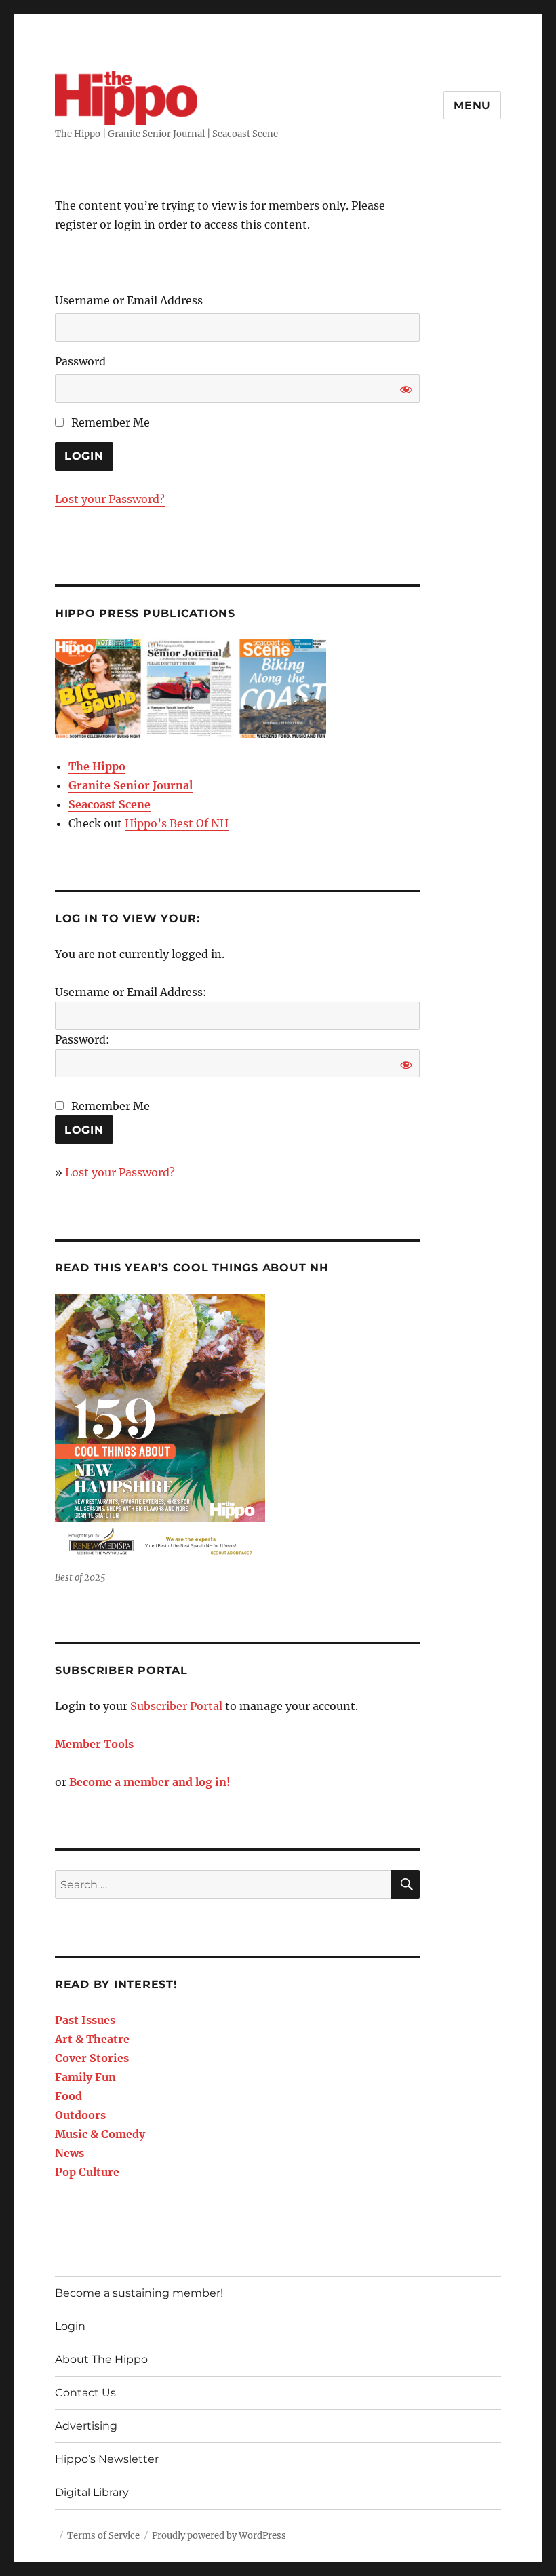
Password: (82, 1039)
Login (70, 2326)
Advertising (86, 2426)
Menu (472, 105)
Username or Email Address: (131, 992)
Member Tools (94, 1744)
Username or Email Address (129, 300)
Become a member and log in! (150, 1782)
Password (80, 361)
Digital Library (92, 2492)
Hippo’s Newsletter (107, 2459)
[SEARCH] (405, 1884)
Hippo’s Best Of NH (177, 823)
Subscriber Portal (176, 1706)
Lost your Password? (110, 499)
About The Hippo (101, 2359)
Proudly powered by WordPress (219, 2536)
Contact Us (85, 2393)
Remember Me (109, 422)
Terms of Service (103, 2536)
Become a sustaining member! (139, 2293)
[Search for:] (223, 1884)
